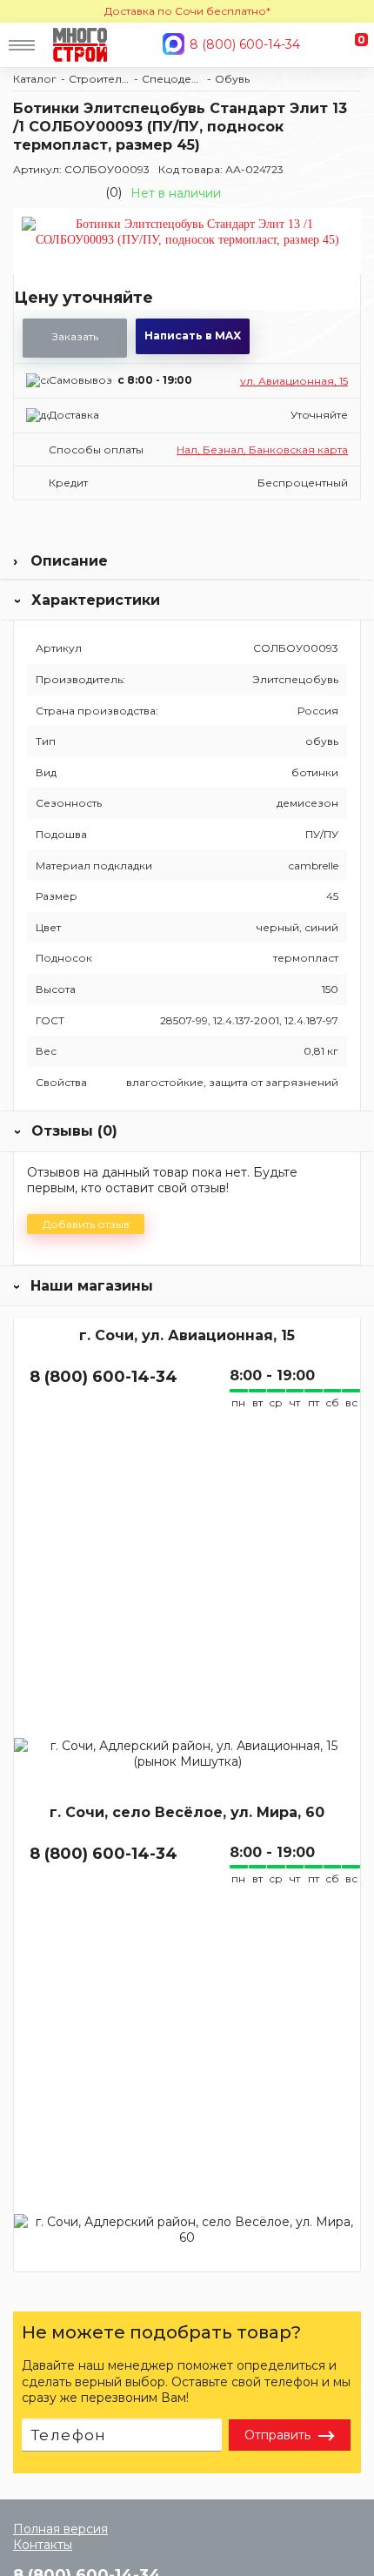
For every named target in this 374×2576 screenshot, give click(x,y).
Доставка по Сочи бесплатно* (187, 11)
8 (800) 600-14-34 (245, 44)
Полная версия (60, 2529)
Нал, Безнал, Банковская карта (262, 449)
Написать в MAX (193, 335)
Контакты (43, 2545)
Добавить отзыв (86, 1224)
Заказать (75, 336)
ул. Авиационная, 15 (294, 381)
